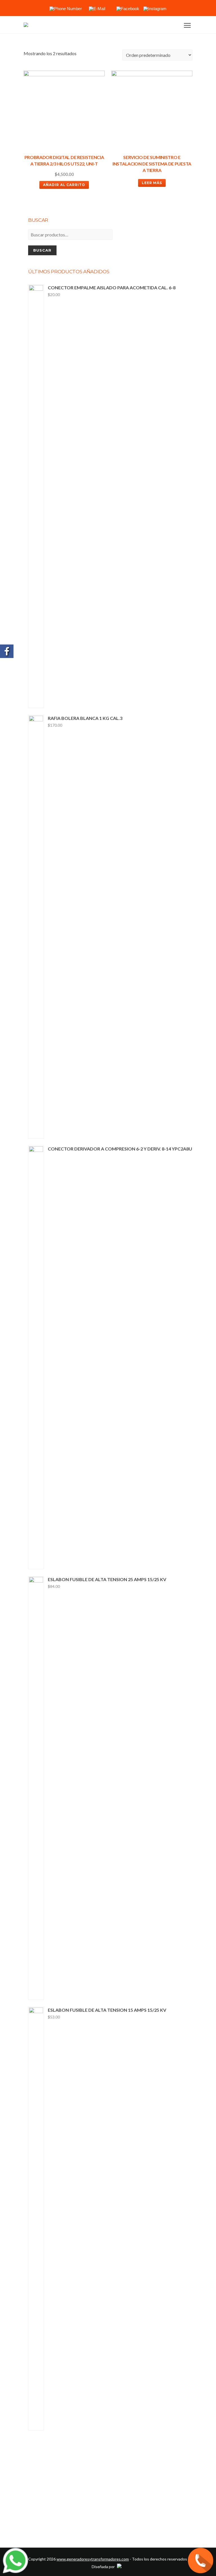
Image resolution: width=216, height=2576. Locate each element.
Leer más (152, 183)
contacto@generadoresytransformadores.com (147, 2521)
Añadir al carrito (64, 185)
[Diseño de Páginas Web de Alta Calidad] (119, 2567)
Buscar (42, 250)
